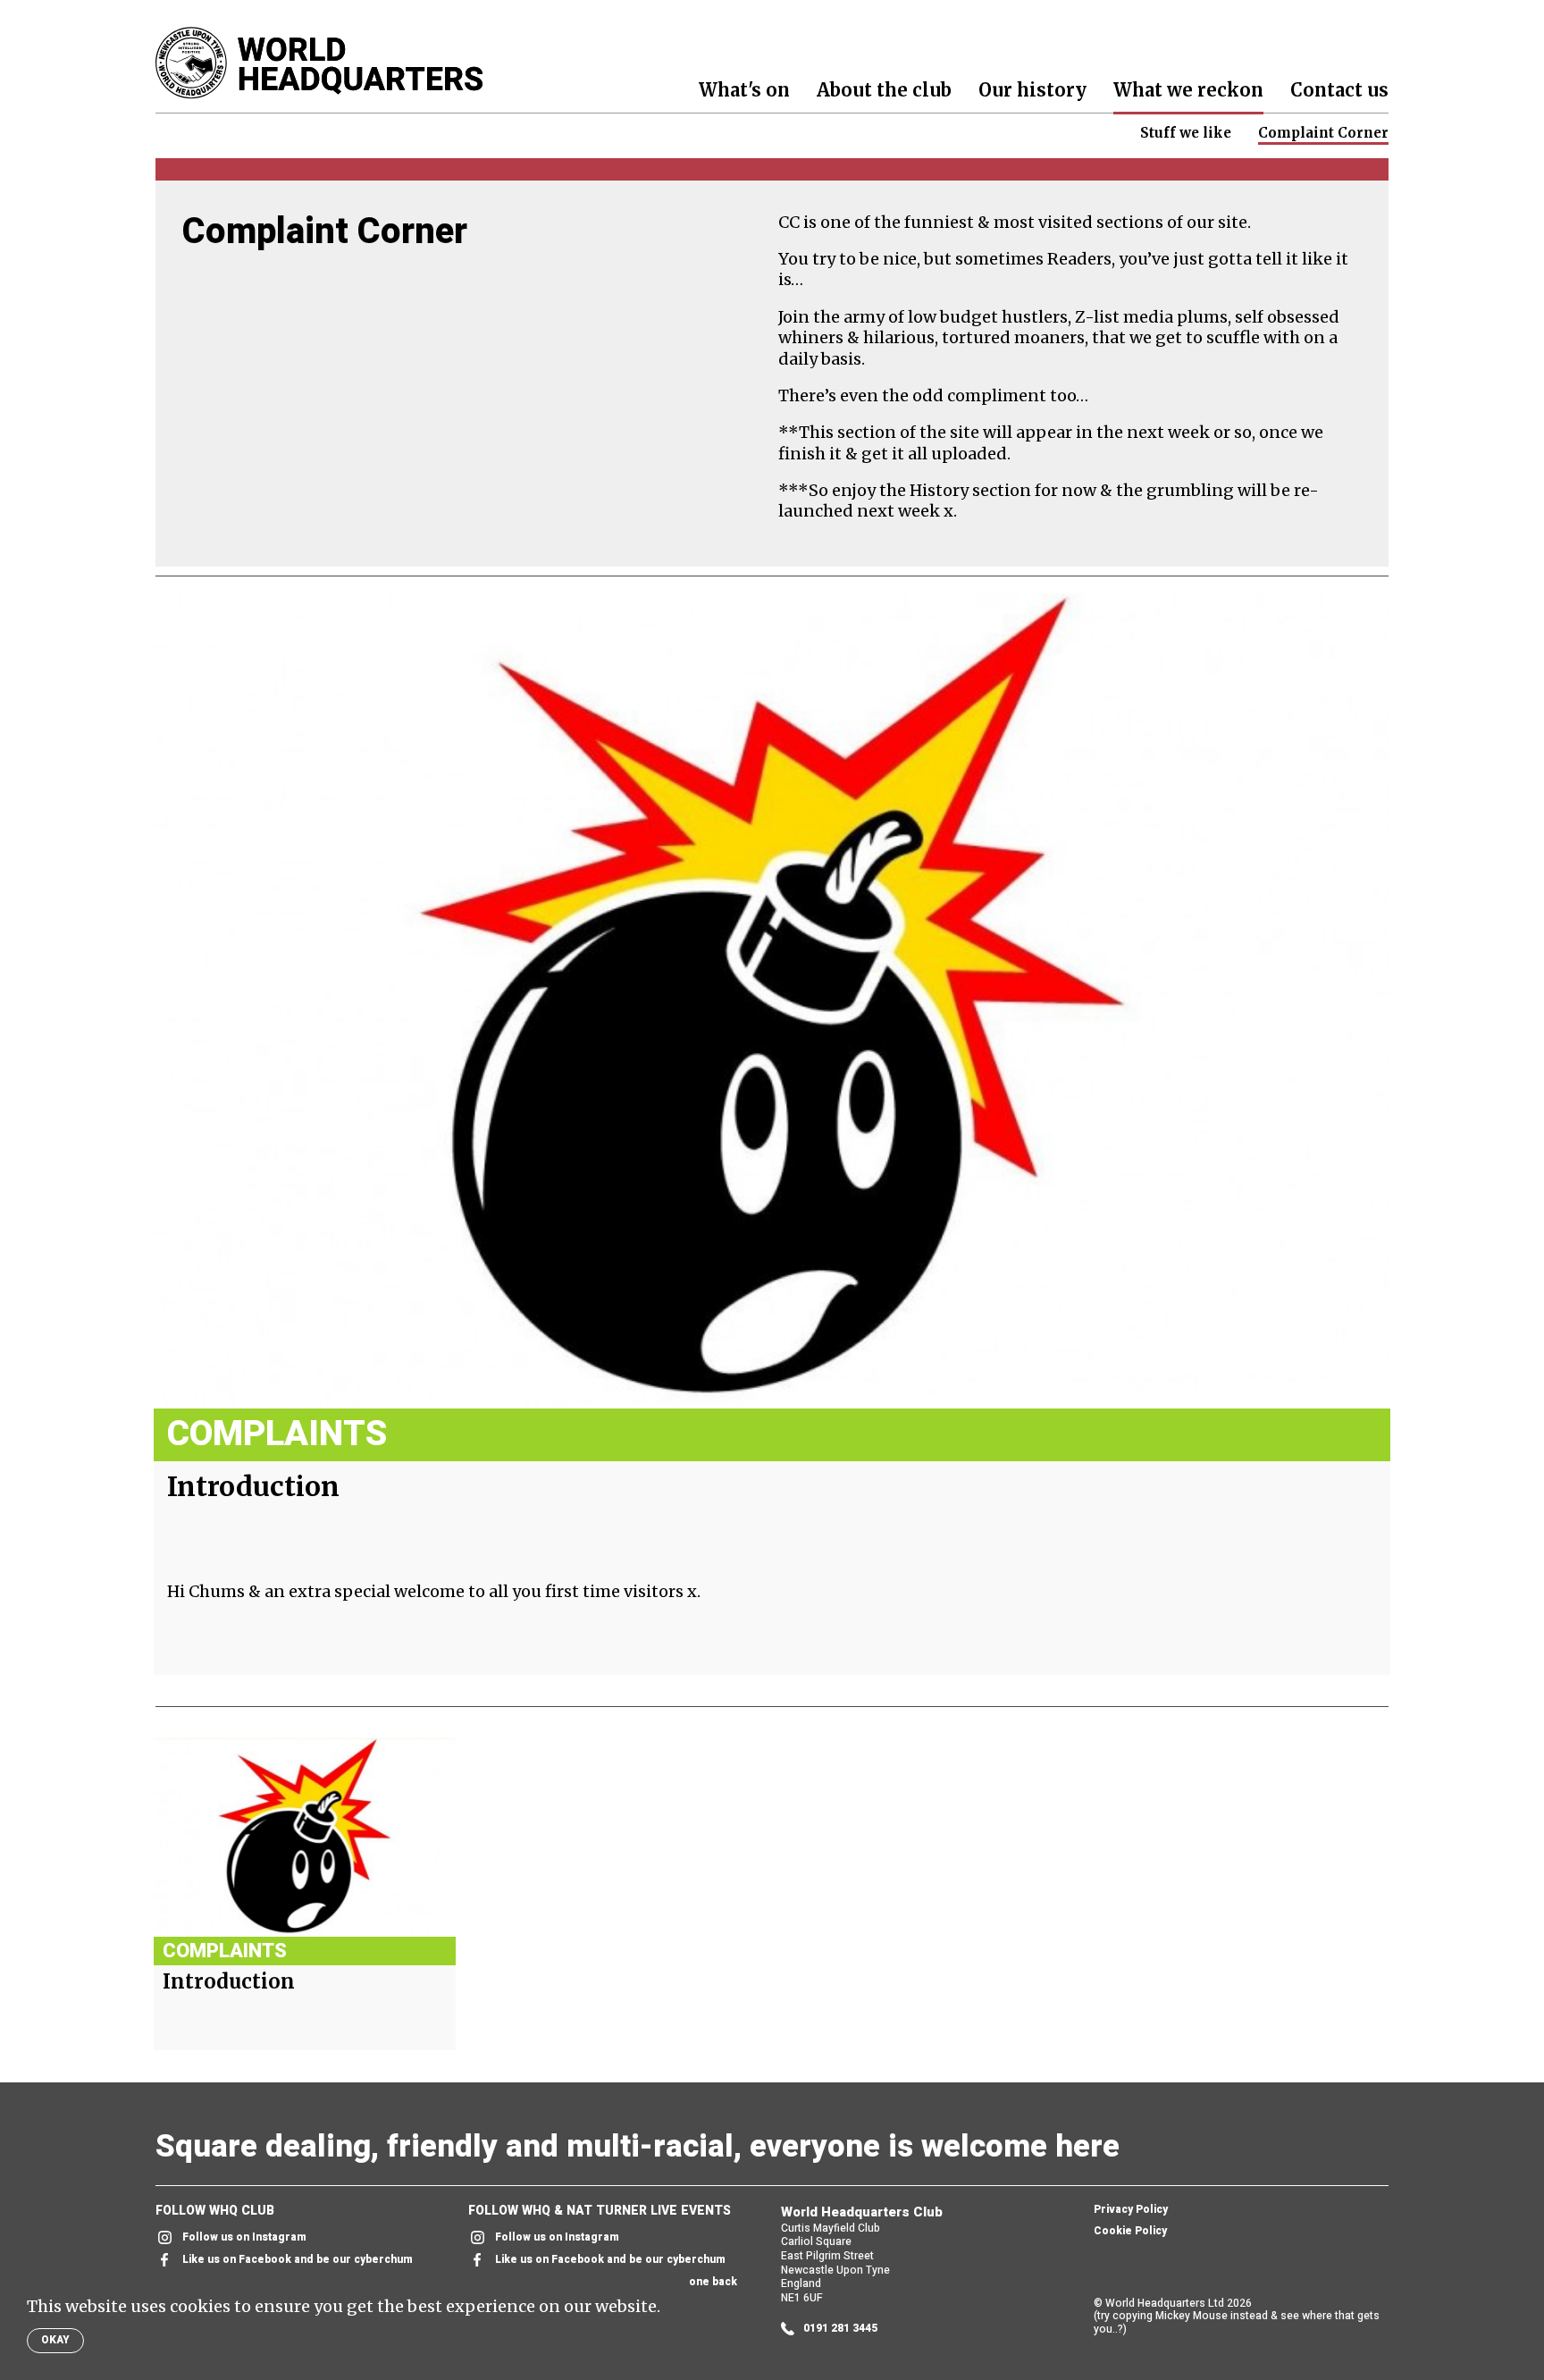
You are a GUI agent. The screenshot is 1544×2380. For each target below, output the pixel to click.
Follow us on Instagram (244, 2237)
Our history (1032, 90)
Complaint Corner (1323, 133)
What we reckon (1188, 90)
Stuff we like (1186, 133)
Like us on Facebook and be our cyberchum (298, 2260)
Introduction (253, 1487)
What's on (744, 90)
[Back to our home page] (319, 63)
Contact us (1339, 90)
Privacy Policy (1131, 2210)
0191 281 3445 (840, 2329)
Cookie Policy (1130, 2232)
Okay (55, 2340)
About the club (884, 90)
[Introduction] (772, 1001)
